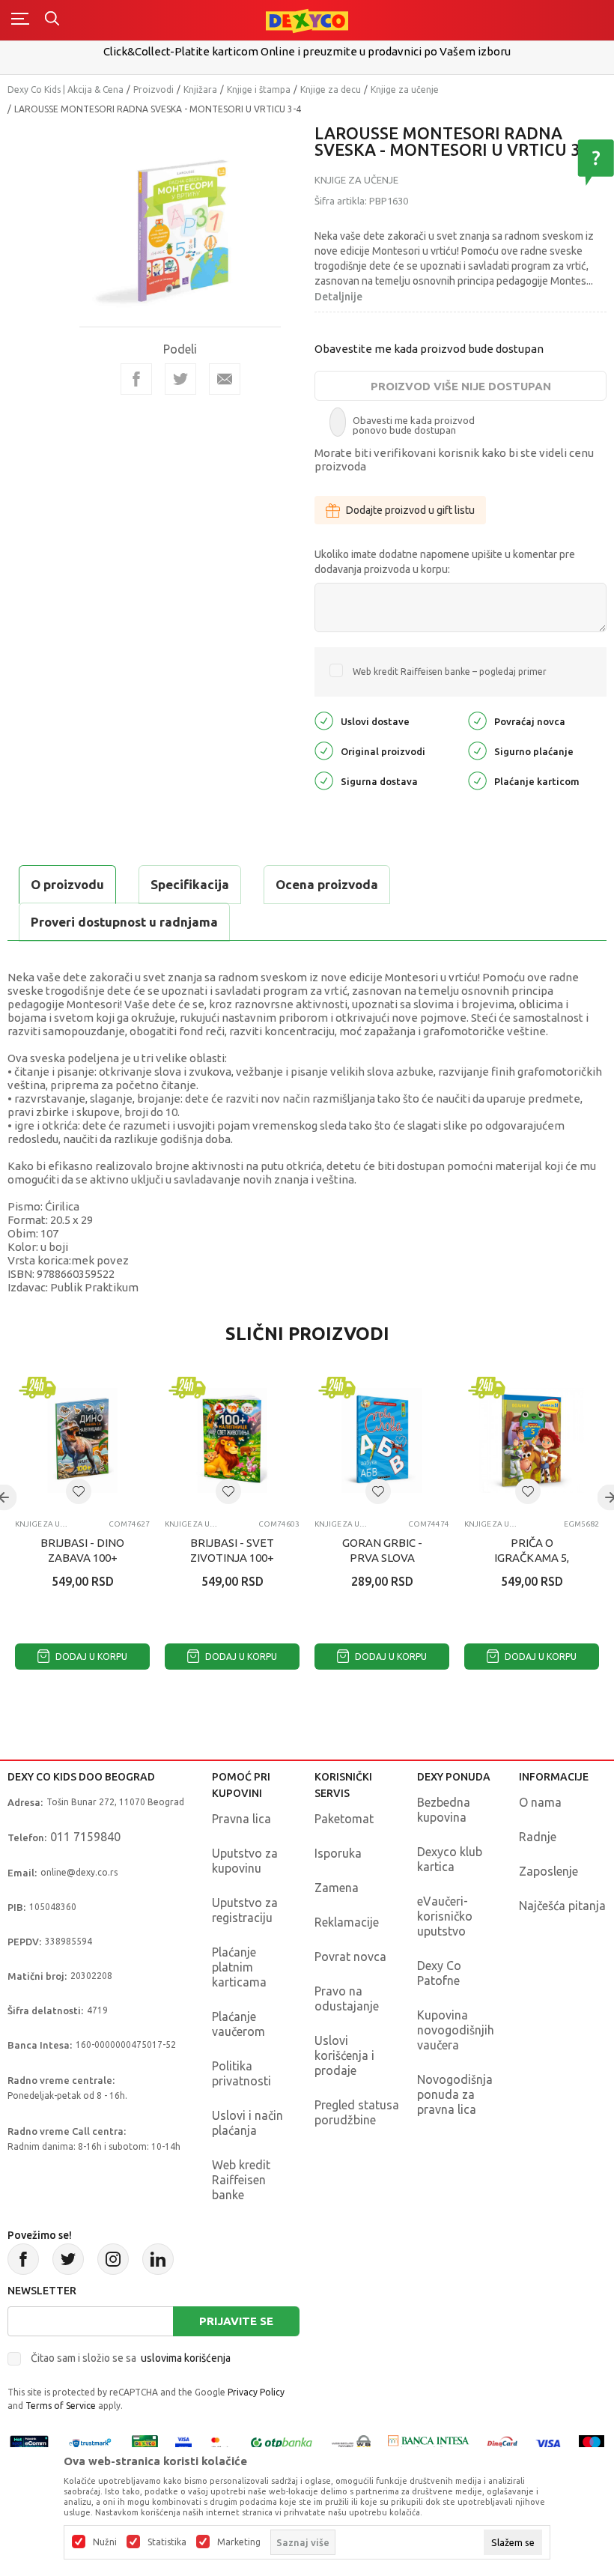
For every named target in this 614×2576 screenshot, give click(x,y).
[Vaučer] (145, 2442)
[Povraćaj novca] (477, 720)
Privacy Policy (256, 2392)
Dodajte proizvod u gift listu (410, 510)
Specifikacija (190, 884)
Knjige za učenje (405, 90)
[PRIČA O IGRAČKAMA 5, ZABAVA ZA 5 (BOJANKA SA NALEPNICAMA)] (532, 1440)
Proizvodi (153, 90)
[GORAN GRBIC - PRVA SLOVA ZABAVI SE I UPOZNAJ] (382, 1440)
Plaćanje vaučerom (238, 2024)
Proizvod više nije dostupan (461, 386)
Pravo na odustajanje (347, 1998)
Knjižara (200, 90)
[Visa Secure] (183, 2442)
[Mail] (225, 379)
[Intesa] (429, 2442)
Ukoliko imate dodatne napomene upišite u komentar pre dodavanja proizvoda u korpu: (445, 562)
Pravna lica (241, 1819)
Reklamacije (347, 1922)
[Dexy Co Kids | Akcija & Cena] (307, 20)
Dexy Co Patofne (439, 1973)
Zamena (337, 1888)
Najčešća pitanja (562, 1906)
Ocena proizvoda (327, 884)
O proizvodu (67, 884)
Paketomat (344, 1819)
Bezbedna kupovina (444, 1810)
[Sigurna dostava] (324, 780)
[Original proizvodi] (324, 750)
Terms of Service (61, 2406)
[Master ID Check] (220, 2442)
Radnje (538, 1837)
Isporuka (338, 1853)
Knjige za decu (331, 90)
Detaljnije (338, 297)
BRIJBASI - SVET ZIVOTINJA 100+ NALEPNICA (232, 1558)
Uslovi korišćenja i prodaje (344, 2055)
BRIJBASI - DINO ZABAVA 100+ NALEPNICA (82, 1558)
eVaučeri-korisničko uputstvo (445, 1916)
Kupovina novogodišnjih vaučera (456, 2030)
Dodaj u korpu (90, 1657)
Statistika (167, 2542)
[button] (79, 1491)
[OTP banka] (282, 2442)
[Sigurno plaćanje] (477, 750)
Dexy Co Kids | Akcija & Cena (66, 90)
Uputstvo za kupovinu (245, 1861)
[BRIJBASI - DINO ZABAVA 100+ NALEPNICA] (82, 1440)
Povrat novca (350, 1957)
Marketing (239, 2542)
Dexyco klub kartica (450, 1859)
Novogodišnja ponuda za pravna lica (455, 2094)
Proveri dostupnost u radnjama (124, 922)
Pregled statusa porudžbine (357, 2112)
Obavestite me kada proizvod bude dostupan (429, 349)
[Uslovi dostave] (324, 720)
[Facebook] (136, 379)
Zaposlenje (548, 1871)
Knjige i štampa (259, 90)
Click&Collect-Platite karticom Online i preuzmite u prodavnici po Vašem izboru (307, 51)
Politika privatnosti (241, 2073)
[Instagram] (113, 2259)
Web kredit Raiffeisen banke (241, 2180)
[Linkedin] (158, 2259)
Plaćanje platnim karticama (239, 1967)
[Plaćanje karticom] (477, 780)
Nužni (105, 2542)
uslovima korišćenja (186, 2358)
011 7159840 (85, 1837)
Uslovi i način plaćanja (247, 2123)
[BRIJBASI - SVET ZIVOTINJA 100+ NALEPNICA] (232, 1440)
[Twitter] (68, 2259)
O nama (540, 1802)
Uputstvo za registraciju (245, 1910)
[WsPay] (351, 2442)
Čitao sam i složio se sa (131, 2358)
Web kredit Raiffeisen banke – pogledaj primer (450, 672)
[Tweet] (180, 379)
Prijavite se (236, 2321)
